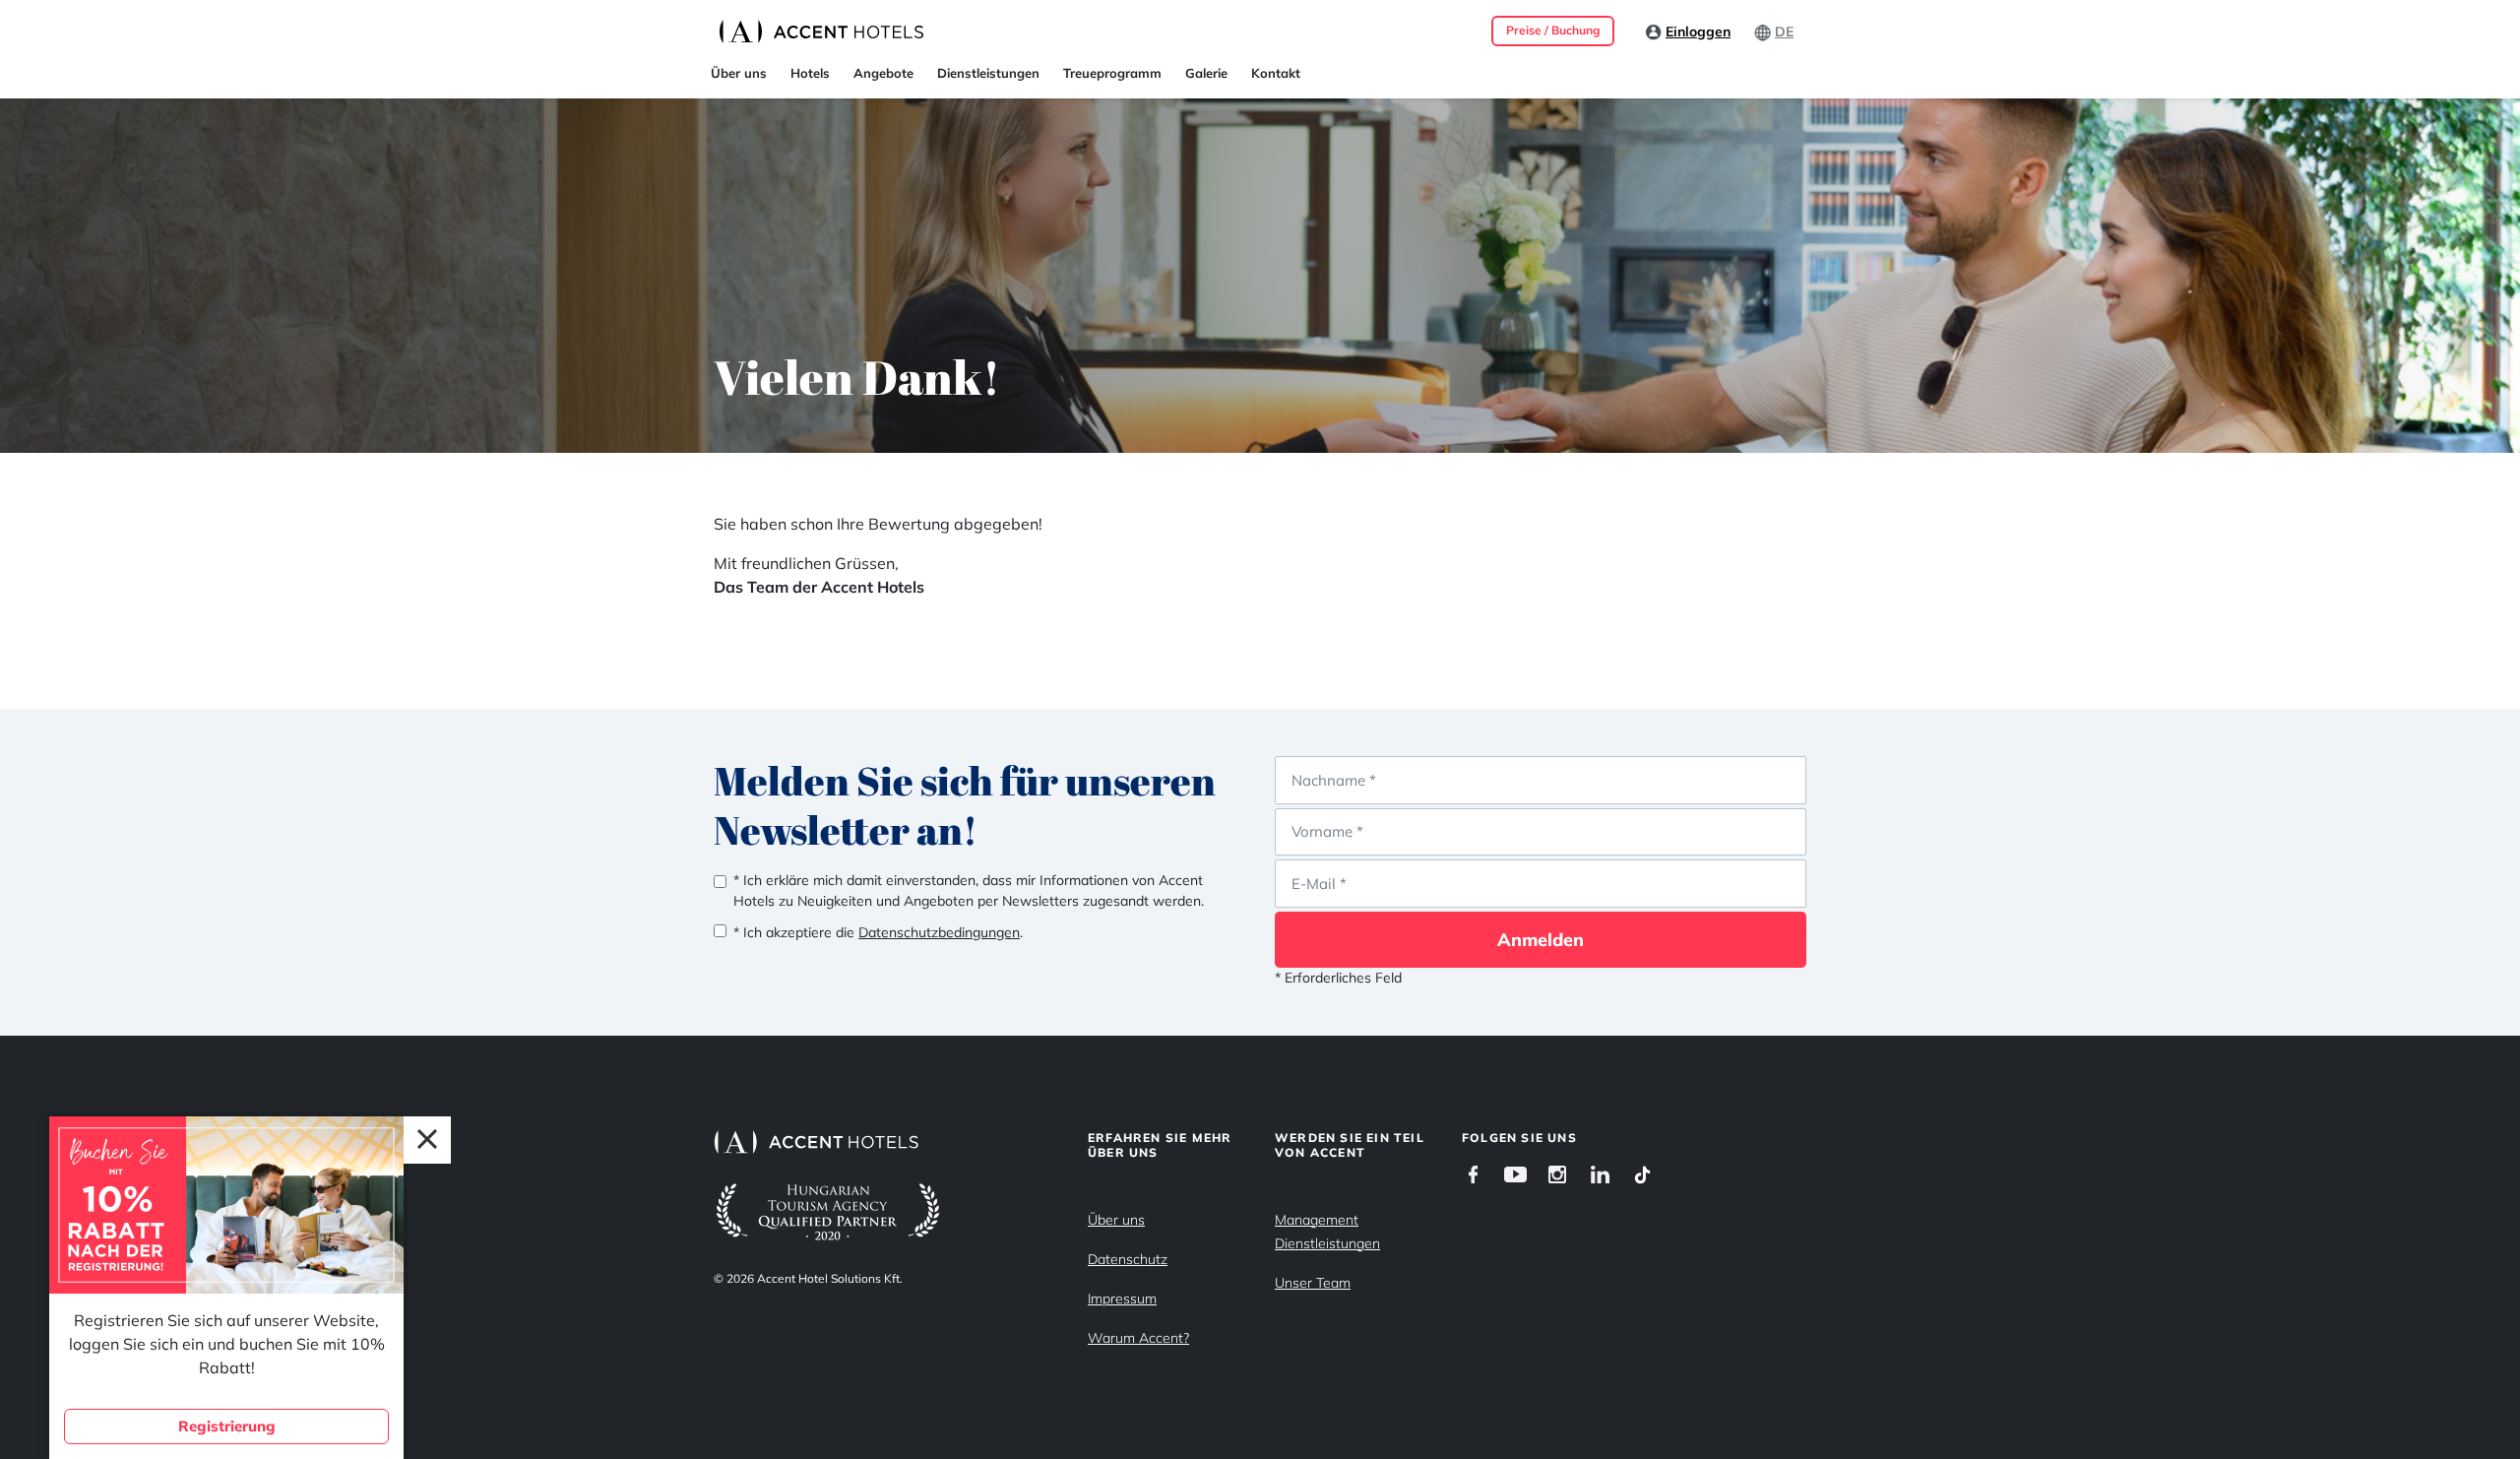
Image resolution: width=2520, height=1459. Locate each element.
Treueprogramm (1112, 73)
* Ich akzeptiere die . (878, 932)
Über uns (739, 73)
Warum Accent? (1138, 1338)
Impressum (1122, 1299)
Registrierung (227, 1426)
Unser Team (1313, 1283)
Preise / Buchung (1553, 30)
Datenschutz (1128, 1259)
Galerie (1206, 73)
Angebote (883, 73)
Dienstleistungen (988, 73)
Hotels (810, 73)
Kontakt (1276, 73)
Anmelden (1541, 940)
